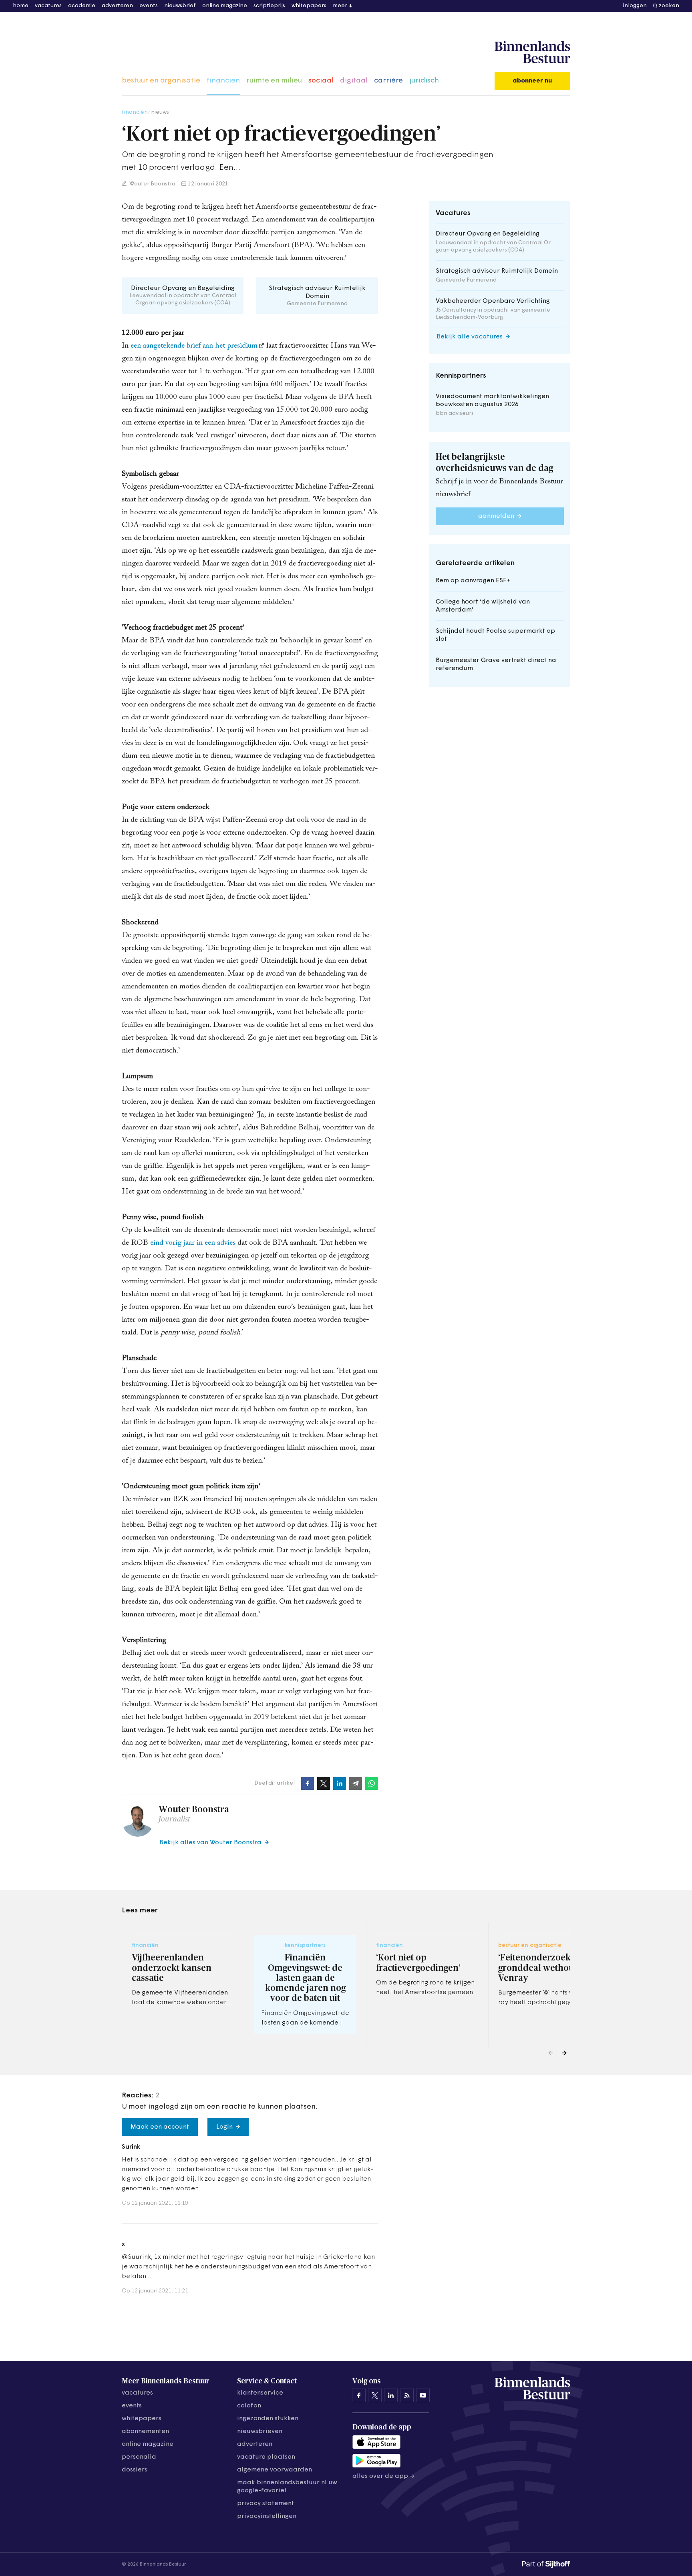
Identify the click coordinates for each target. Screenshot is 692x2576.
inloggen (635, 6)
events (149, 6)
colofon (249, 2406)
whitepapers (309, 6)
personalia (139, 2457)
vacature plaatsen (266, 2457)
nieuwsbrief (180, 6)
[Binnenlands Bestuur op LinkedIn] (391, 2395)
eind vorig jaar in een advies (193, 1243)
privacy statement (266, 2504)
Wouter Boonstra (152, 184)
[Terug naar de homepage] (532, 52)
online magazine (225, 6)
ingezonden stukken (268, 2419)
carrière (388, 81)
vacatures (48, 6)
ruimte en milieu (274, 81)
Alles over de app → (383, 2476)
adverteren (117, 6)
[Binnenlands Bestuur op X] (375, 2395)
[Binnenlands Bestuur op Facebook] (359, 2395)
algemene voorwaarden (275, 2470)
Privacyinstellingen (267, 2516)
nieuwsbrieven (260, 2431)
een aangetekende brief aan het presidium (194, 346)
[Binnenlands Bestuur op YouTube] (423, 2395)
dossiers (135, 2470)
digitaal (354, 81)
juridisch (424, 81)
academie (82, 6)
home (21, 6)
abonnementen (145, 2431)
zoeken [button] (669, 6)
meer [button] (340, 6)
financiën (223, 81)
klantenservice (260, 2393)
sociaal (321, 81)
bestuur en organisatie (161, 81)
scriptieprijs (269, 6)
